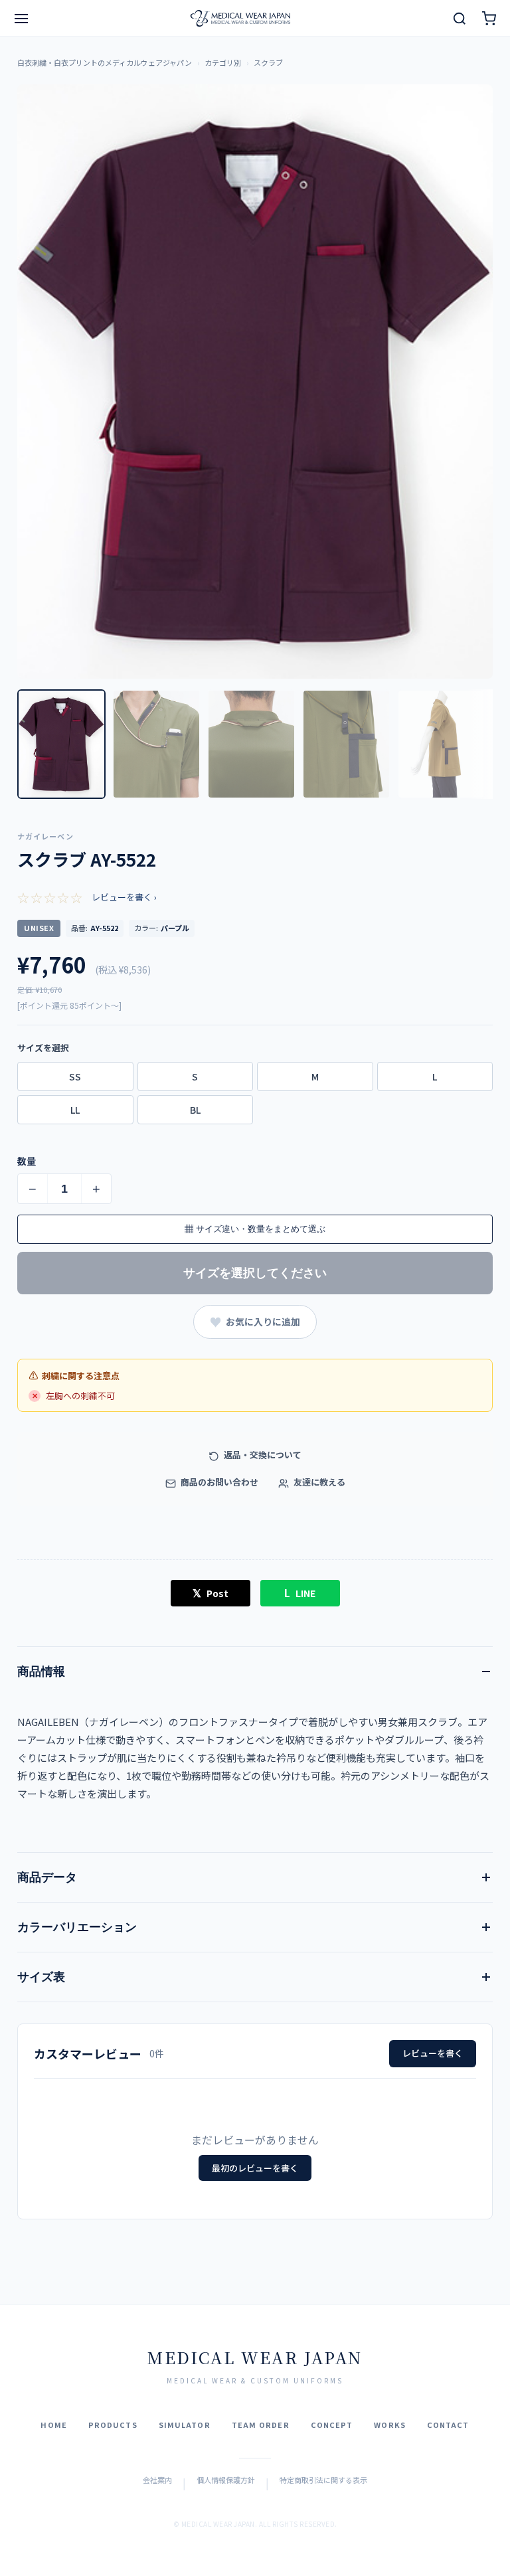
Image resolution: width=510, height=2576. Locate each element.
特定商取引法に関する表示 (323, 2480)
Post (211, 1592)
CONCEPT (332, 2425)
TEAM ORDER (261, 2425)
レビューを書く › (124, 897)
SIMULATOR (185, 2425)
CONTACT (448, 2425)
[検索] (460, 19)
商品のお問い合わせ (218, 1482)
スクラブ (268, 62)
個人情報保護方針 (226, 2480)
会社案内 (157, 2480)
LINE (300, 1592)
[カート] (489, 19)
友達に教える (318, 1482)
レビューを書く (433, 2053)
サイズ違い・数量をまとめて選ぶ (255, 1229)
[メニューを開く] (21, 19)
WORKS (390, 2425)
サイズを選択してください (255, 1273)
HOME (53, 2425)
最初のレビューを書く (255, 2168)
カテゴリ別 (223, 62)
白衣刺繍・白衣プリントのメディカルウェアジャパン (105, 62)
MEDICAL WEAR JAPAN (255, 2357)
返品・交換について (262, 1455)
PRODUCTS (113, 2425)
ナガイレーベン (45, 836)
